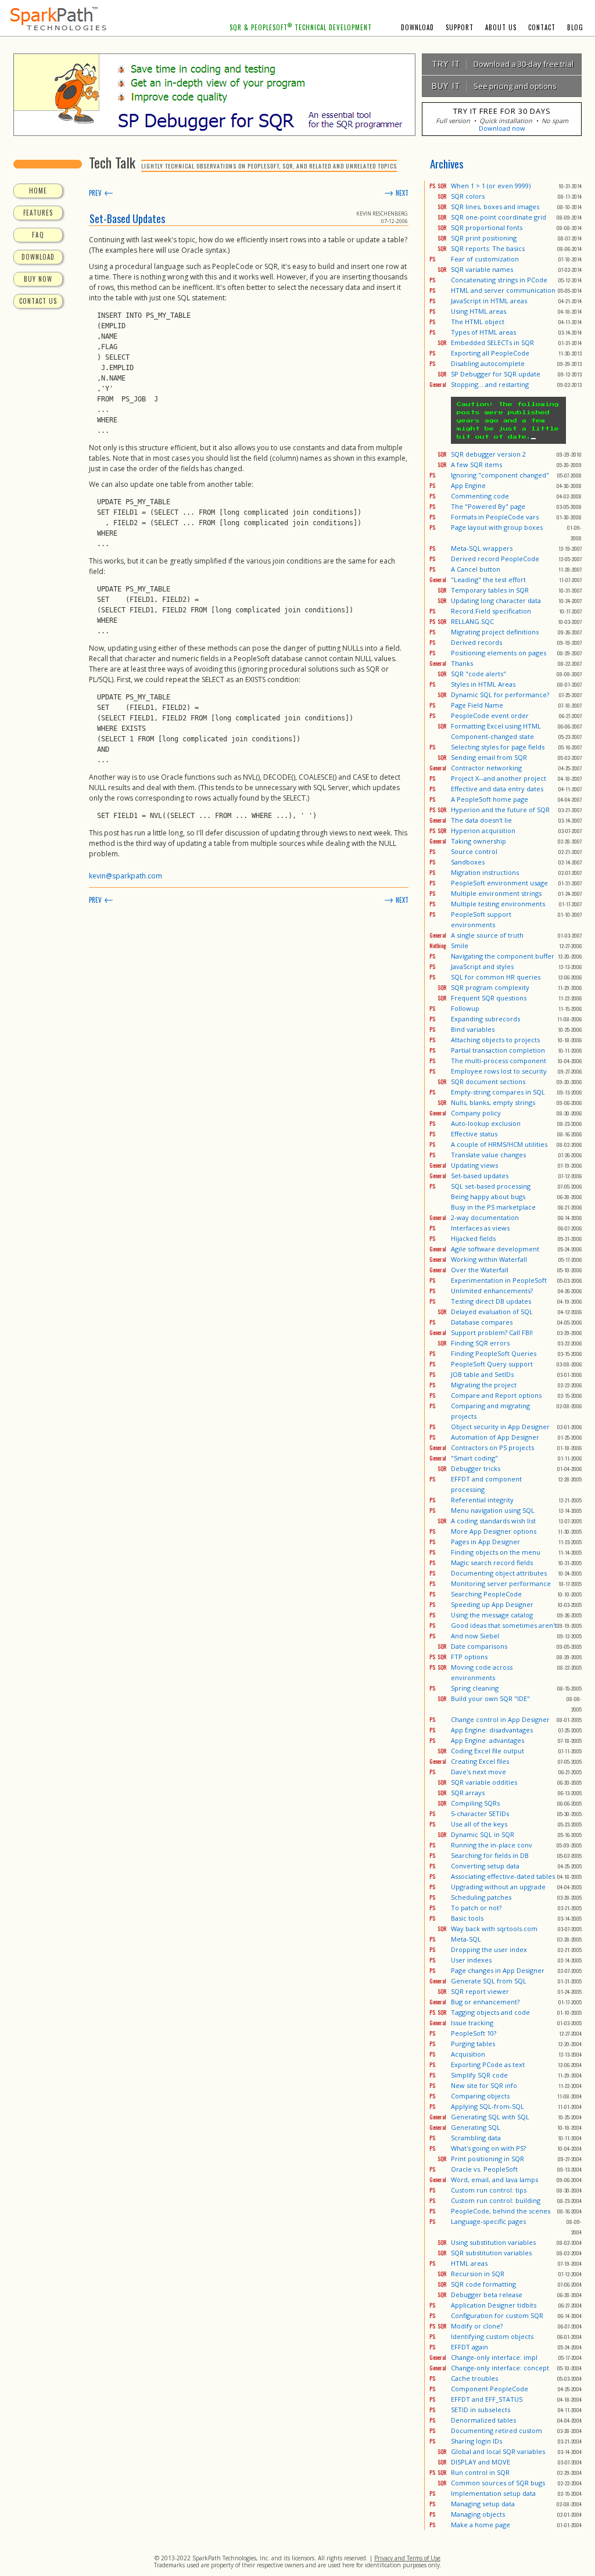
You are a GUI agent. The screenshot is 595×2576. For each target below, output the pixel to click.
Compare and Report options (496, 1395)
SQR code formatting (483, 2284)
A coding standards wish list (493, 1521)
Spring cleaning (475, 1688)
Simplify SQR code (479, 2075)
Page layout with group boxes (497, 527)
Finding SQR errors (480, 1343)
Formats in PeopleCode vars (495, 517)
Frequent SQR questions (489, 998)
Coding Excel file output (488, 1751)
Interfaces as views (480, 1228)
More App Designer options (494, 1531)
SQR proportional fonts (487, 227)
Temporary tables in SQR (490, 590)
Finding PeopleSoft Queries (494, 1353)
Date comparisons (479, 1646)
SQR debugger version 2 (488, 454)
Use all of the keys (479, 1824)
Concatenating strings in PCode (499, 280)
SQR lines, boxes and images (495, 207)
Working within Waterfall (489, 1259)
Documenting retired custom (497, 2430)
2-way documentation (485, 1217)
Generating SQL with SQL (490, 2117)
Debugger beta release (487, 2295)
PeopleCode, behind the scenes (501, 2211)
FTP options (469, 1657)
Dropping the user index (489, 1949)
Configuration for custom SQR (497, 2315)
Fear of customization (485, 259)
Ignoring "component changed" (500, 475)
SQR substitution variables (491, 2253)
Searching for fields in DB (490, 1855)
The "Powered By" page (488, 506)
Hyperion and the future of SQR (500, 810)
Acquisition (468, 2054)
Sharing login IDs (476, 2441)
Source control (474, 851)
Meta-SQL (466, 1939)
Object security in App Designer (500, 1427)
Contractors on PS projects (492, 1447)
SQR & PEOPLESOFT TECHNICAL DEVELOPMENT (301, 27)
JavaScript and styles (482, 966)
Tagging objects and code (490, 2012)
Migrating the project (484, 1385)
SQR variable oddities (484, 1782)
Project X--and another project (499, 778)
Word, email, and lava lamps (494, 2179)
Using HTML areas (478, 311)
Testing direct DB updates (491, 1301)
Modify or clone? (477, 2326)
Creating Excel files (480, 1761)
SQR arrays (468, 1793)
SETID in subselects (481, 2410)
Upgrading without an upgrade (498, 1887)
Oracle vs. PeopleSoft (484, 2169)
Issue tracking (472, 2023)
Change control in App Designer (500, 1719)
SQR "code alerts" (478, 674)
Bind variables (473, 1029)
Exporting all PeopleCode (490, 353)
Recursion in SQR (478, 2274)
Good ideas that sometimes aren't (504, 1625)
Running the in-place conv (492, 1845)
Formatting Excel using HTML (496, 726)
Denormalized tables (483, 2420)
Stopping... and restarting (490, 384)
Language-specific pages (488, 2221)
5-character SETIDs (480, 1813)
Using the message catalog (492, 1615)
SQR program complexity (490, 987)
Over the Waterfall (480, 1270)
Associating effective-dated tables (503, 1876)
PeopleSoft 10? (474, 2033)
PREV (101, 193)
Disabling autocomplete (488, 363)
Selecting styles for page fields (498, 747)
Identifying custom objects (492, 2336)
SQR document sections (488, 1081)
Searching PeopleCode (486, 1594)
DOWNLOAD (417, 27)
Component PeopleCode (490, 2389)
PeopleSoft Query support (492, 1364)
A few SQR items (476, 464)
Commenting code (480, 496)
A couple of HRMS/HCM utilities (499, 1144)
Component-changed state (492, 736)
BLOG (575, 27)
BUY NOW (38, 279)
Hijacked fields (473, 1238)
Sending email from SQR (489, 757)
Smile (460, 946)
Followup (465, 1008)
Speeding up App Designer (492, 1604)
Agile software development (495, 1249)
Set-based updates (480, 1176)
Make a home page (481, 2525)
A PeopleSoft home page (490, 799)
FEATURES (38, 213)
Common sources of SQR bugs (498, 2483)
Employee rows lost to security (499, 1071)
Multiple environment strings (496, 893)
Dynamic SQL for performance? (500, 695)
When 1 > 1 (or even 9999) (491, 186)
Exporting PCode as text (488, 2064)
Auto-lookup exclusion (486, 1123)
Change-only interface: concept (500, 2368)
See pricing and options (491, 86)
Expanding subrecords (485, 1019)
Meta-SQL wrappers (482, 548)
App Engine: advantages (488, 1740)
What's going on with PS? (488, 2148)
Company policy (476, 1113)
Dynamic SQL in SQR (483, 1834)
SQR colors (468, 196)
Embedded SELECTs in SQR (492, 342)
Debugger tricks (476, 1468)
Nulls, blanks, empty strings (493, 1102)
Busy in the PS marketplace (493, 1207)
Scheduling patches (481, 1897)
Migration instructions (485, 872)
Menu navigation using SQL (493, 1510)
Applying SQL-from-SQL (488, 2106)
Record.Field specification (491, 611)
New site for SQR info (484, 2085)
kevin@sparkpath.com (126, 876)
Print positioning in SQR (488, 2159)
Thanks (462, 663)
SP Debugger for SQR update (496, 374)
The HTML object (478, 322)
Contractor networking (486, 768)
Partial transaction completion (498, 1050)
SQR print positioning (484, 238)
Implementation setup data (493, 2493)
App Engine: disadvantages (492, 1730)
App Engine (468, 485)
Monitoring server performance (501, 1583)
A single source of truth (487, 935)
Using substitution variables (493, 2242)
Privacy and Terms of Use (407, 2558)
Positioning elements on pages (499, 653)
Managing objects (478, 2514)
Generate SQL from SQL (489, 1981)
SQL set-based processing (491, 1186)
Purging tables (473, 2044)
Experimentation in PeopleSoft (499, 1280)
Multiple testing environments (498, 904)
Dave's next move (478, 1772)
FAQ (38, 235)
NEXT (396, 193)
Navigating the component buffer (503, 956)
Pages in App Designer (485, 1542)
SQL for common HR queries (496, 977)
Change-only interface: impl (494, 2357)
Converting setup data (485, 1866)
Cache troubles (474, 2378)
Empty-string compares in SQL (498, 1092)
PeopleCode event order (490, 715)
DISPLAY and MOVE (481, 2462)
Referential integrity (482, 1500)
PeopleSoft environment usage (499, 883)
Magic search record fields (492, 1563)
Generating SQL (476, 2127)
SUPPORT (460, 27)
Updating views (474, 1165)
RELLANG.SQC (472, 621)
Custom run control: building (496, 2200)
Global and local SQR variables (498, 2451)
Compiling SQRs (475, 1803)
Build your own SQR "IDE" (490, 1698)
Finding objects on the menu (496, 1552)
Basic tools (467, 1918)
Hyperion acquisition (483, 830)
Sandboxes (468, 862)
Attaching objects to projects (495, 1040)
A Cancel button (476, 569)
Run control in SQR (480, 2472)
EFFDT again (469, 2347)
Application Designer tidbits (494, 2305)
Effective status (474, 1134)
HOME (38, 191)
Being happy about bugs (488, 1196)
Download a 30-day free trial (500, 64)
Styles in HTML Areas (483, 684)
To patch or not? (476, 1908)
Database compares (482, 1322)
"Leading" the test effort (488, 580)
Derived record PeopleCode (495, 559)
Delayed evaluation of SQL (492, 1312)
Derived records (476, 642)
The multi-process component (499, 1061)
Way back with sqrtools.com (494, 1929)
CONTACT (542, 27)
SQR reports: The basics (488, 248)
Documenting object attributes (499, 1573)
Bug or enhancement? (485, 2002)
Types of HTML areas (483, 332)
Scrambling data (476, 2138)
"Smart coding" (474, 1458)
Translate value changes (488, 1155)
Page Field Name (477, 705)
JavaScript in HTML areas (489, 301)
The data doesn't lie (481, 820)
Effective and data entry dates (497, 789)
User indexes (471, 1960)
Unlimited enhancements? (492, 1291)
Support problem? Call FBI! (492, 1332)
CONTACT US (38, 301)
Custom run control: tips (489, 2190)
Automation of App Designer (495, 1437)
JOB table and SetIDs (482, 1374)
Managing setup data (483, 2504)
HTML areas (469, 2263)
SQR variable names (482, 269)
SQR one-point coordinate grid (499, 217)
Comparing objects (480, 2096)
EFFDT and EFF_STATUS (487, 2399)
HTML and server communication (503, 290)
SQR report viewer (480, 1991)
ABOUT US (501, 27)
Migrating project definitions (495, 632)
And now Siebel (475, 1636)
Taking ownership (478, 841)
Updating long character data (496, 600)
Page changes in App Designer (498, 1970)
